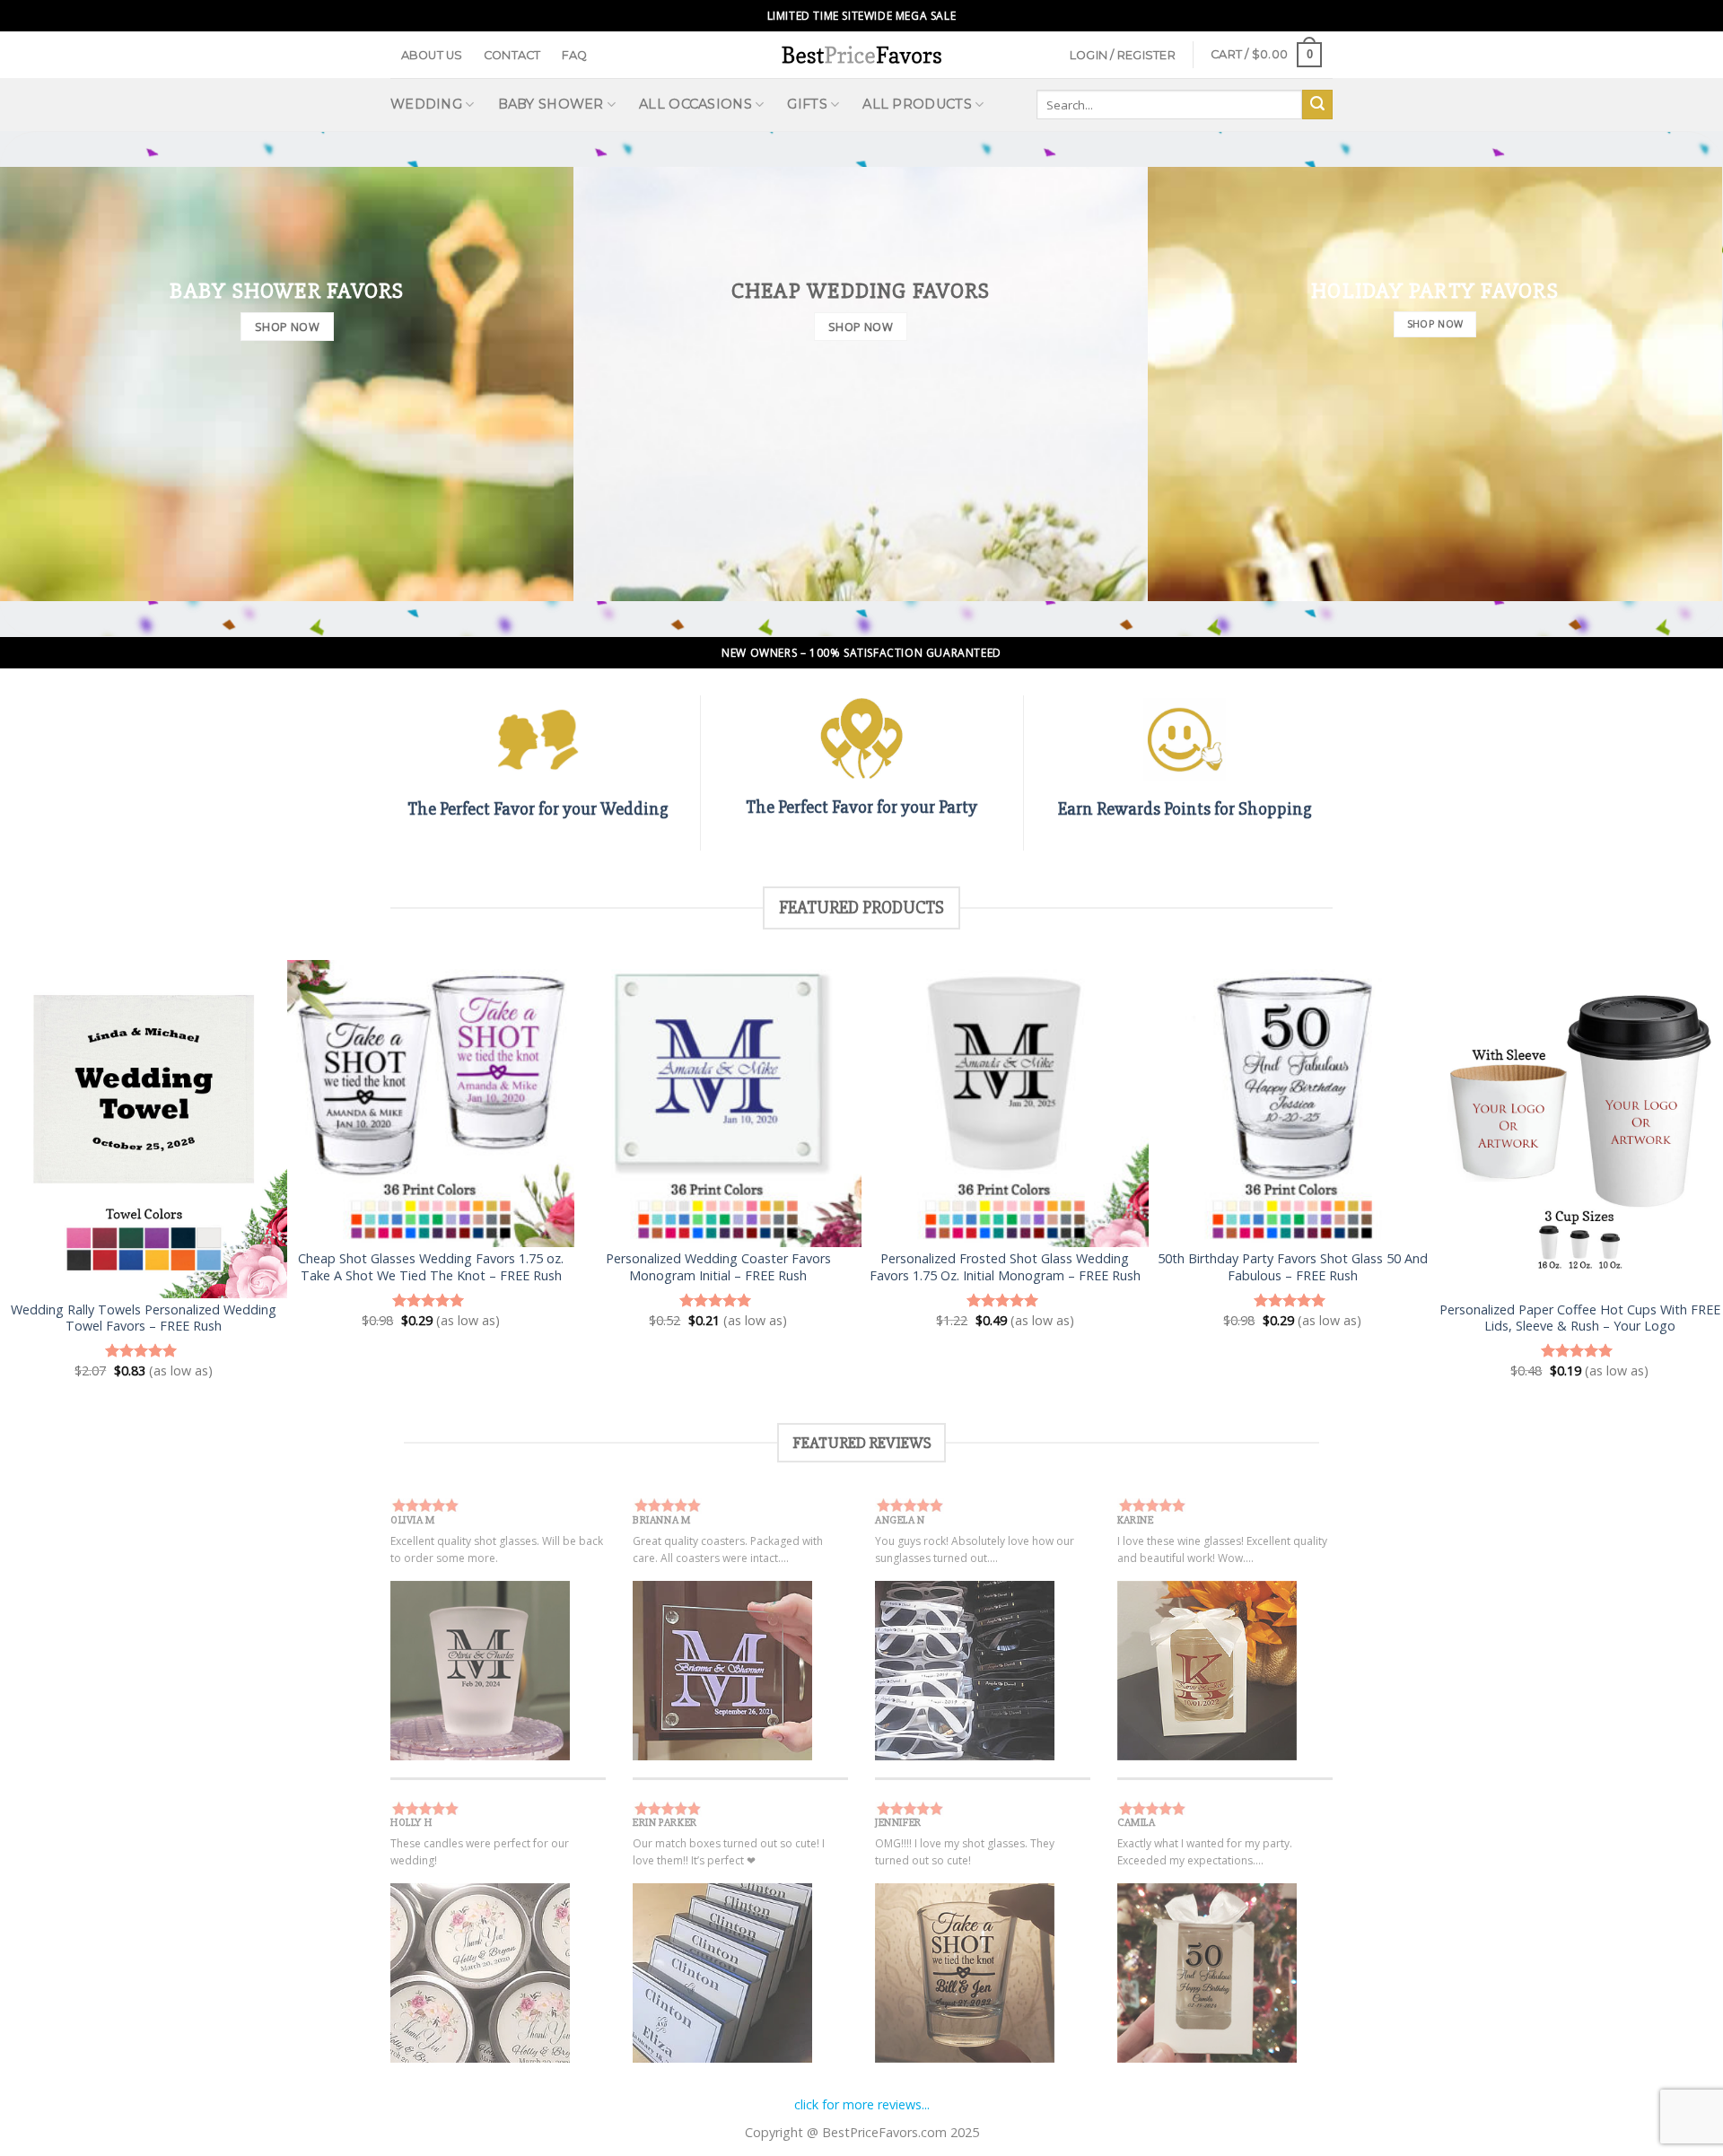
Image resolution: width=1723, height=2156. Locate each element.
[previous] (57, 1169)
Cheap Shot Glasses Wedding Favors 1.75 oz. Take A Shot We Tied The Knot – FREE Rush (431, 1267)
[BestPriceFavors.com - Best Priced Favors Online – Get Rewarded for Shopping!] (861, 54)
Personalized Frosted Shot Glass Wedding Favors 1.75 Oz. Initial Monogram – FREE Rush (1005, 1267)
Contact (512, 55)
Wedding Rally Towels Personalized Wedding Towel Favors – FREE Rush (144, 1318)
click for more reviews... (862, 2104)
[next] (1666, 1169)
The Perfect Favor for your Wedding (538, 809)
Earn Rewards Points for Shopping (1185, 809)
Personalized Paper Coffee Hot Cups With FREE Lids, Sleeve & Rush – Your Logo (1580, 1318)
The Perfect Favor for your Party (861, 807)
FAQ (575, 55)
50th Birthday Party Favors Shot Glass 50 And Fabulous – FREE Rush (1293, 1267)
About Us (432, 55)
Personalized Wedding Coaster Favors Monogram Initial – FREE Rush (718, 1267)
